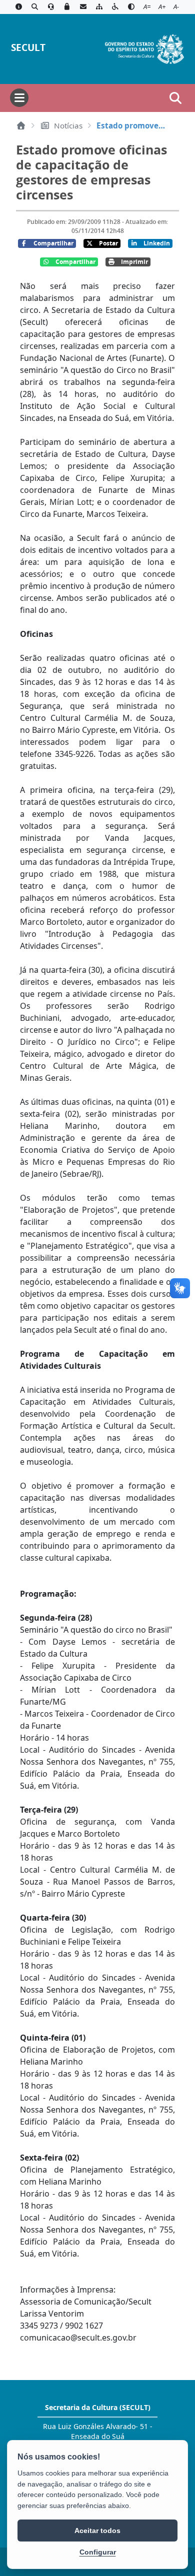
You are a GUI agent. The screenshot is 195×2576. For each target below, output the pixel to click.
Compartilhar (53, 243)
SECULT (28, 47)
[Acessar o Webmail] (83, 7)
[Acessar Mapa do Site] (99, 7)
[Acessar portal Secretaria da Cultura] (144, 48)
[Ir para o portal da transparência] (34, 7)
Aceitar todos (97, 2531)
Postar (108, 243)
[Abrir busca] (175, 98)
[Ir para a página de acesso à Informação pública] (18, 7)
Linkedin (157, 243)
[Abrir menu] (19, 98)
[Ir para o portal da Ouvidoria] (51, 7)
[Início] (21, 125)
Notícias (68, 125)
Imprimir (134, 262)
